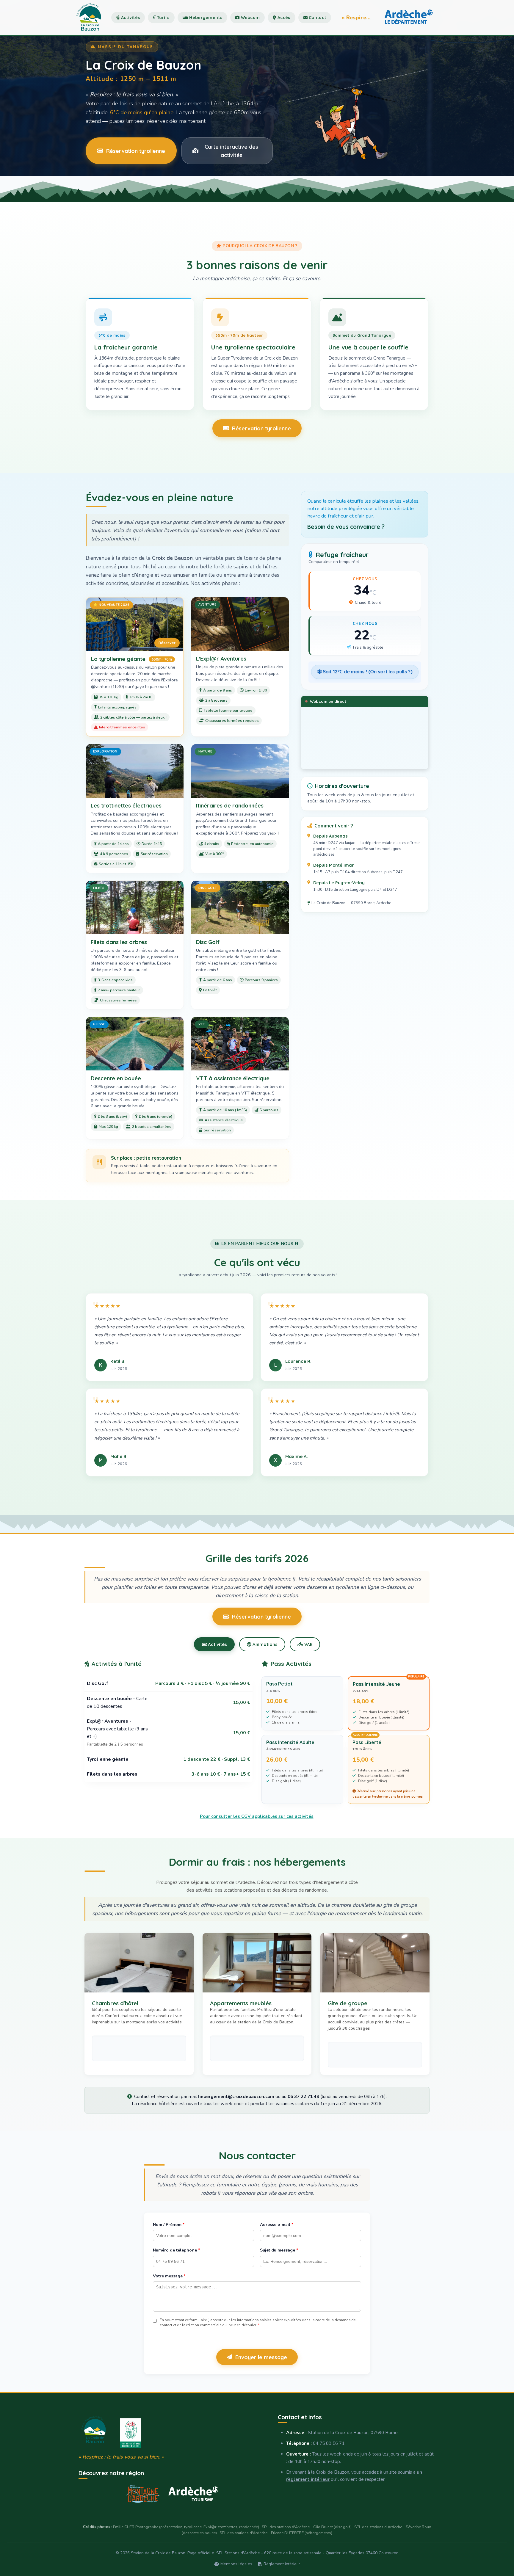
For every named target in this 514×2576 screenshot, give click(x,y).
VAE (308, 1644)
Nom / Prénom (169, 2225)
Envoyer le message (261, 2357)
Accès (283, 18)
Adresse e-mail (277, 2225)
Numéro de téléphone (176, 2250)
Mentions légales (236, 2564)
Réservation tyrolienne (136, 151)
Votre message (169, 2276)
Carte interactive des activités (231, 151)
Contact (317, 18)
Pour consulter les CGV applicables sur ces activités (257, 1816)
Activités (130, 18)
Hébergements (205, 18)
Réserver (167, 643)
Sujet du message (279, 2250)
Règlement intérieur (281, 2564)
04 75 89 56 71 (329, 2443)
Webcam (250, 18)
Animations (264, 1644)
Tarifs (163, 18)
